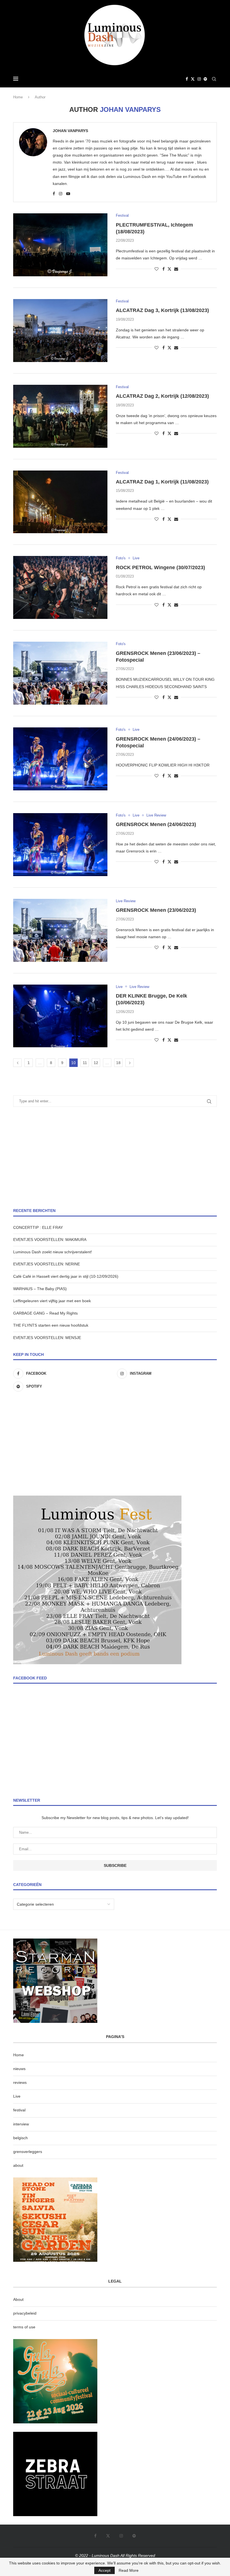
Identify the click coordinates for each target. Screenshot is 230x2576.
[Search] (214, 79)
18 (118, 1063)
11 (85, 1063)
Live (17, 2096)
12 (96, 1063)
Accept (104, 2570)
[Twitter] (193, 79)
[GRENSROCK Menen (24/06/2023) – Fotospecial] (60, 759)
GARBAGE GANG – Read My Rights (45, 1313)
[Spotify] (205, 79)
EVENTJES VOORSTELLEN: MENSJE (47, 1338)
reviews (20, 2082)
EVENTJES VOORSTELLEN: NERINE (47, 1264)
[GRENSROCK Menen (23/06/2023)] (60, 930)
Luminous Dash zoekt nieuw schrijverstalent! (53, 1252)
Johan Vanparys (70, 131)
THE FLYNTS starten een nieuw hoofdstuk (51, 1325)
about (18, 2165)
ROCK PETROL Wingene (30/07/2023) (160, 567)
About (18, 2299)
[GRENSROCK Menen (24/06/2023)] (60, 845)
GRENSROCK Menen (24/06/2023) (156, 824)
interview (21, 2124)
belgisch (20, 2138)
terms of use (24, 2327)
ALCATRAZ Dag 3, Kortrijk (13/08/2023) (162, 310)
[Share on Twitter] (169, 269)
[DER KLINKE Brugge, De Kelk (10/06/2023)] (60, 1016)
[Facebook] (187, 79)
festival (19, 2110)
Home (18, 97)
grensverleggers (28, 2152)
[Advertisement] (115, 1157)
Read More (129, 2570)
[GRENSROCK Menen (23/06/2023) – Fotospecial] (60, 673)
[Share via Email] (176, 269)
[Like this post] (157, 269)
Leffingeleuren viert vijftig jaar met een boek (52, 1301)
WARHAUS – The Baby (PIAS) (40, 1289)
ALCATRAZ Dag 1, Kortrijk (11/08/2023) (162, 482)
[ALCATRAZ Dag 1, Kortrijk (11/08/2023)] (60, 502)
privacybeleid (25, 2313)
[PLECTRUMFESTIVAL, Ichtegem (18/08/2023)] (60, 245)
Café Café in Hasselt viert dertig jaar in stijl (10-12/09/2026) (66, 1276)
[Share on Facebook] (164, 269)
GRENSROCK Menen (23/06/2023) (156, 910)
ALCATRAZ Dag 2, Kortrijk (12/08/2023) (162, 396)
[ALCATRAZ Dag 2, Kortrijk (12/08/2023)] (60, 416)
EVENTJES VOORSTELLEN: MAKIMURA (50, 1240)
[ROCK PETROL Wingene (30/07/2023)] (60, 587)
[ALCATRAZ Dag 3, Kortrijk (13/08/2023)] (60, 331)
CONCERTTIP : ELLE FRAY (38, 1227)
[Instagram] (199, 79)
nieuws (19, 2069)
